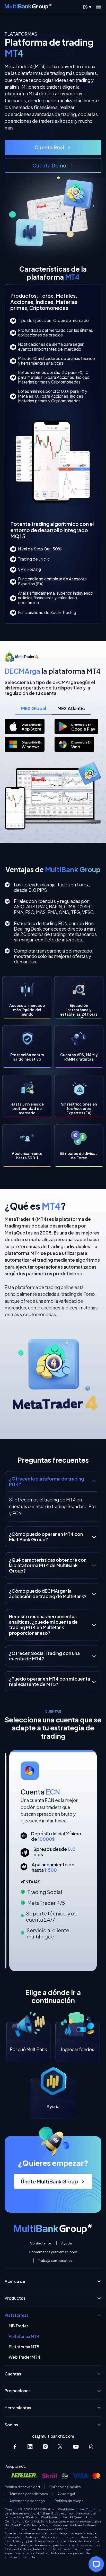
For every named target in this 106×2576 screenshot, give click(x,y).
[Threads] (91, 2447)
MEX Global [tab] (34, 708)
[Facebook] (15, 2447)
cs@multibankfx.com (53, 2436)
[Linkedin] (30, 2447)
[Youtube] (76, 2447)
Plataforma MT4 (24, 2336)
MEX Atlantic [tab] (71, 708)
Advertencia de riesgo (27, 2501)
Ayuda (67, 2243)
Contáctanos (41, 2243)
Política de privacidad (22, 2487)
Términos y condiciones (29, 2494)
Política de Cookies (65, 2487)
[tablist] (53, 709)
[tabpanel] (53, 735)
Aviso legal (66, 2494)
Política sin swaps (69, 2501)
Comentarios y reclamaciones (53, 2252)
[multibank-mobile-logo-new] (28, 7)
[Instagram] (45, 2447)
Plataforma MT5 (24, 2347)
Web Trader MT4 (25, 2357)
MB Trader (18, 2326)
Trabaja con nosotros (55, 2260)
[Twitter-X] (61, 2447)
